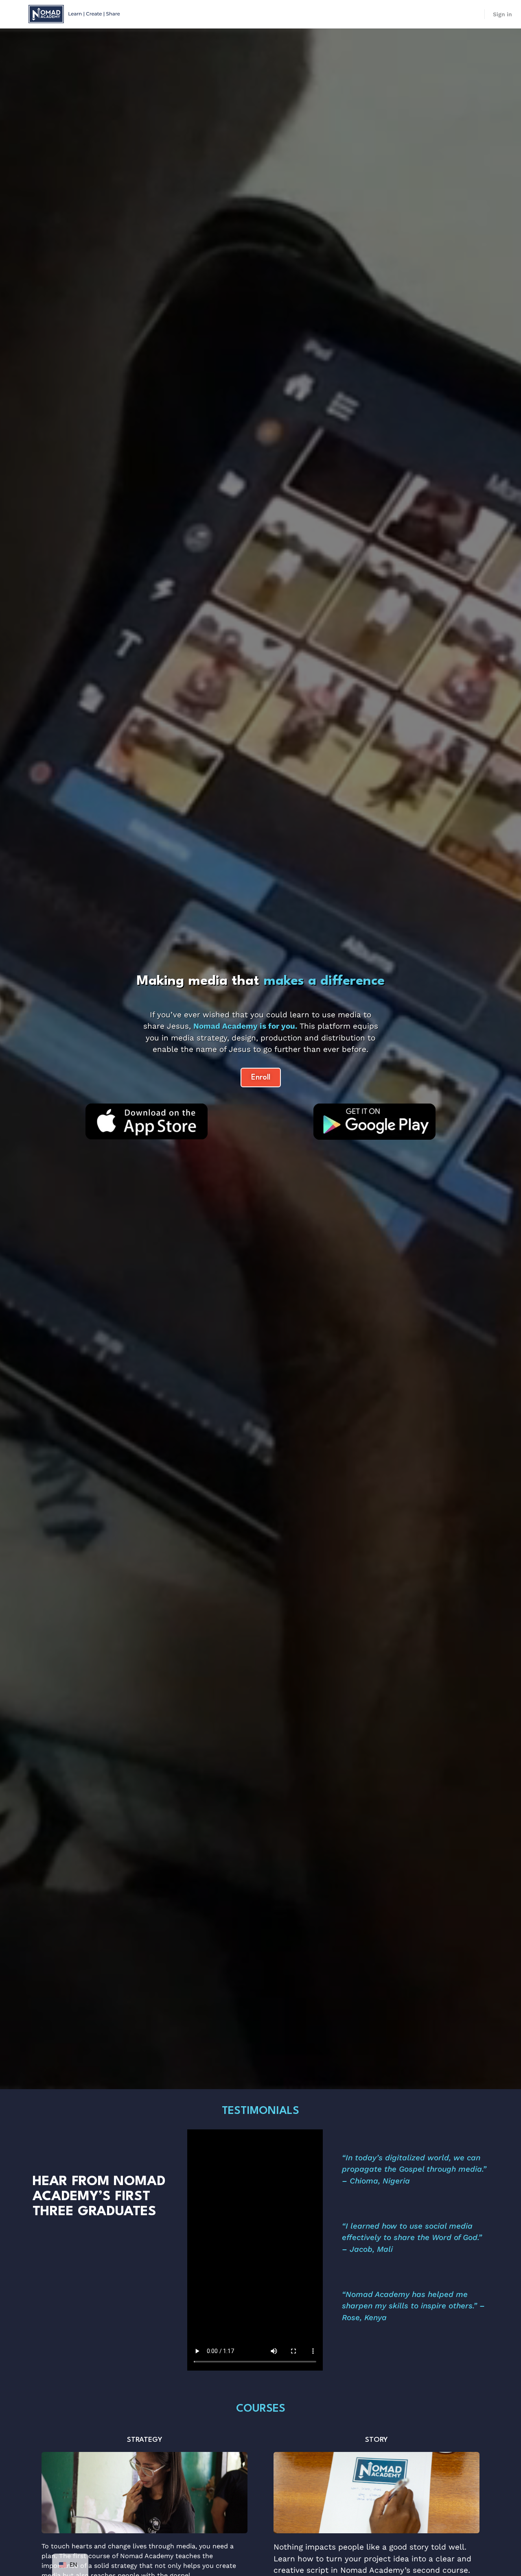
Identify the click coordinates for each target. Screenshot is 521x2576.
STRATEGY (145, 2440)
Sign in (502, 14)
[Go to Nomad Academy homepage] (75, 13)
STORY (377, 2440)
